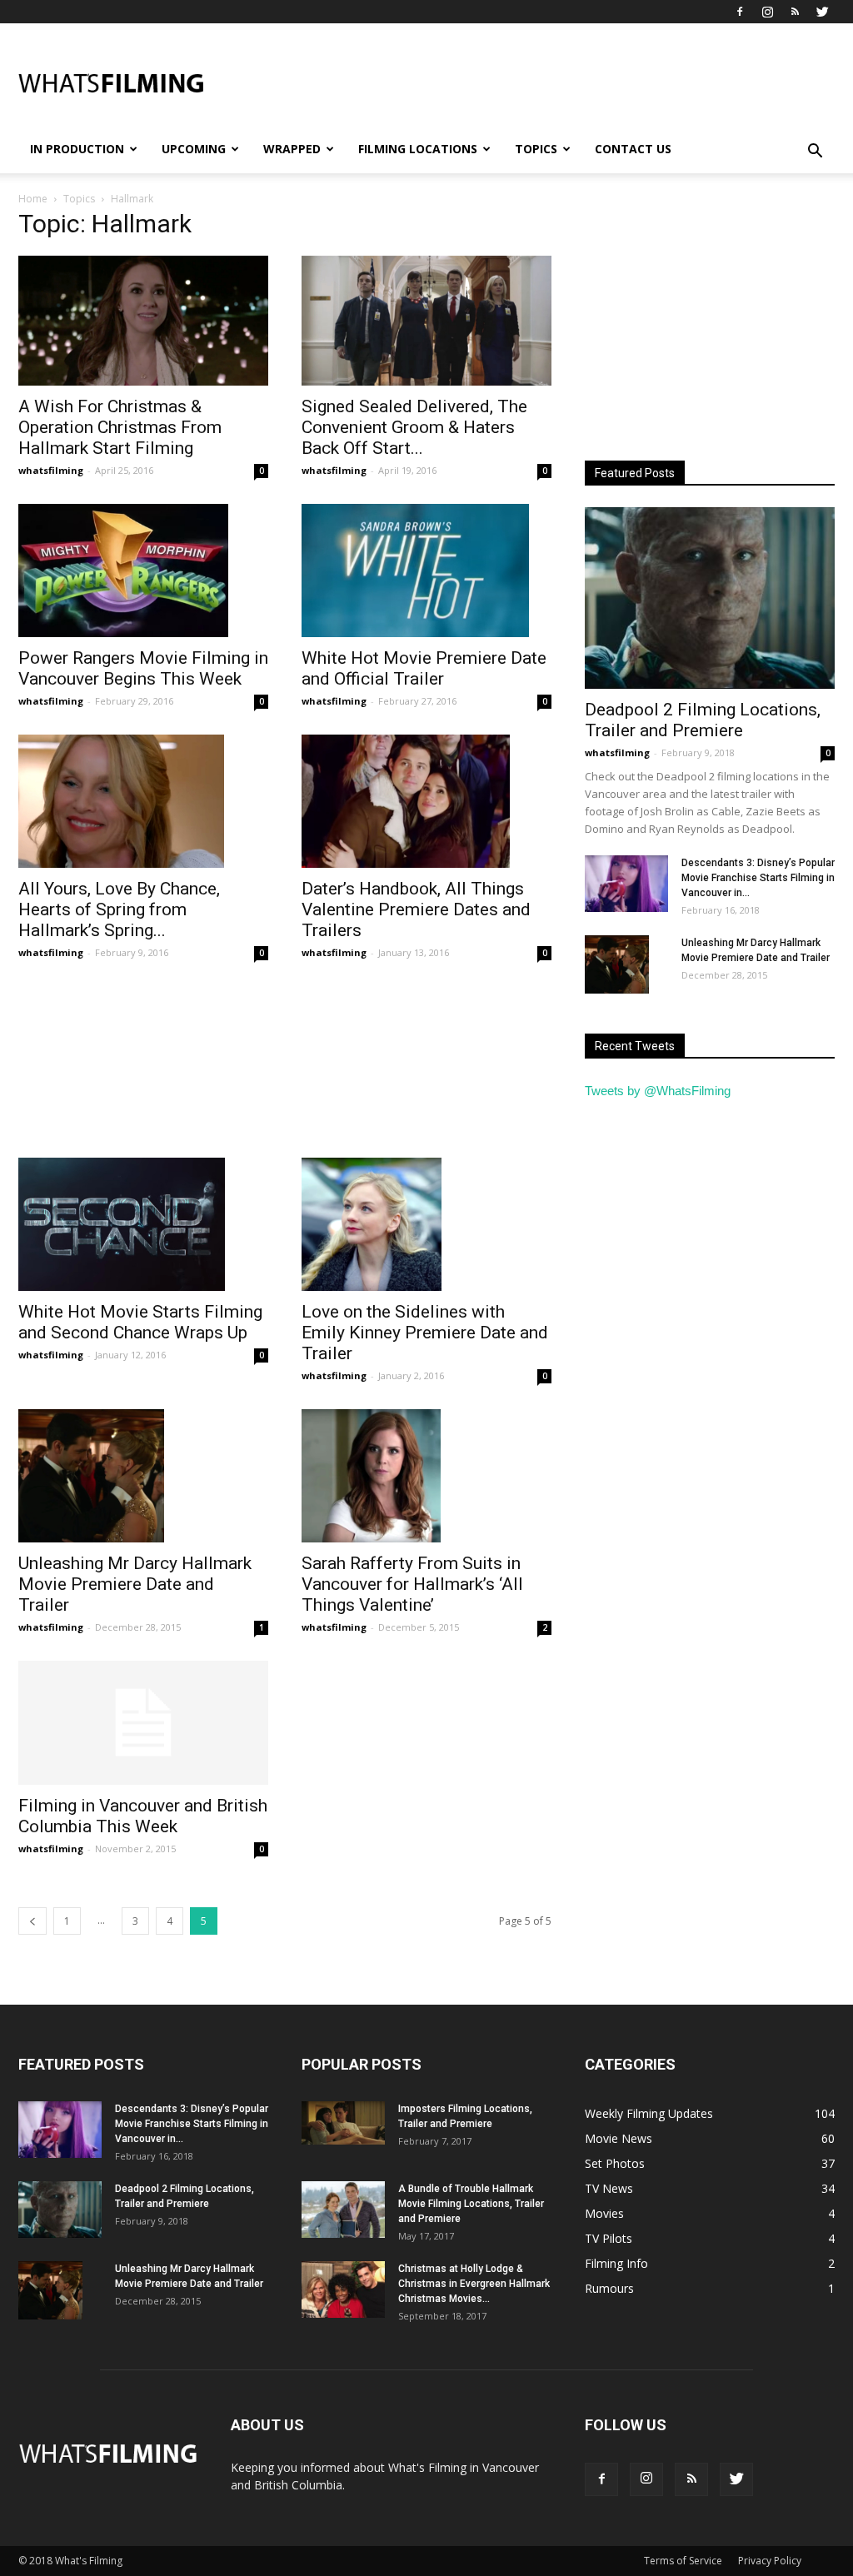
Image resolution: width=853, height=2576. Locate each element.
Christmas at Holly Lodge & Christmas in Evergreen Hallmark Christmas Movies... (474, 2284)
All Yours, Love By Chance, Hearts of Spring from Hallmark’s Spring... (119, 909)
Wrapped (292, 149)
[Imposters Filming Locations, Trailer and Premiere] (343, 2123)
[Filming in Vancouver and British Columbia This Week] (143, 1722)
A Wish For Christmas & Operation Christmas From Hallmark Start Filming (120, 427)
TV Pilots (609, 2238)
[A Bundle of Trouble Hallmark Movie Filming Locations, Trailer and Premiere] (343, 2210)
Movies (604, 2213)
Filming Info (616, 2263)
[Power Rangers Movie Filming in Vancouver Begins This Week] (143, 571)
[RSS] (795, 12)
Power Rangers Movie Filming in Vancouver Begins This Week (143, 668)
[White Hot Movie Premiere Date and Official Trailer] (426, 571)
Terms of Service (683, 2561)
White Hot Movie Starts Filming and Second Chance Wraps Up (140, 1322)
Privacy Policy (770, 2561)
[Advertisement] (531, 84)
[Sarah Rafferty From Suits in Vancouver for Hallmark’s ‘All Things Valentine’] (426, 1476)
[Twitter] (822, 12)
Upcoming (194, 149)
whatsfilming (51, 470)
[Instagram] (767, 12)
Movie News (619, 2138)
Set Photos (615, 2163)
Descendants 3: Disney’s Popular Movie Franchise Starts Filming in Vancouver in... (758, 878)
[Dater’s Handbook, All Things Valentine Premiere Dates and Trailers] (426, 801)
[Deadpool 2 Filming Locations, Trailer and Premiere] (710, 598)
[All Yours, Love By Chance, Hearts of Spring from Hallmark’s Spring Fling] (143, 801)
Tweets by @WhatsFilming (658, 1091)
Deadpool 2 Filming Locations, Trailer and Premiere (703, 720)
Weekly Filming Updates (649, 2113)
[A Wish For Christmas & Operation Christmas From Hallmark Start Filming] (143, 321)
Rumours (609, 2288)
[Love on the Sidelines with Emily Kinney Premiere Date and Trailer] (426, 1224)
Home (33, 199)
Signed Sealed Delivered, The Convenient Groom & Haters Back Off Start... (414, 427)
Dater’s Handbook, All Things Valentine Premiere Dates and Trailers (416, 909)
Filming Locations (418, 149)
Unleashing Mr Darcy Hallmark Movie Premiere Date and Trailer (135, 1584)
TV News (609, 2188)
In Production (77, 149)
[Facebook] (740, 12)
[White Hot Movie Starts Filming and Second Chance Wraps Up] (143, 1224)
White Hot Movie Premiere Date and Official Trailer (424, 668)
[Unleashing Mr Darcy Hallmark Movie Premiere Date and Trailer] (143, 1476)
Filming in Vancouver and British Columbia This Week (143, 1816)
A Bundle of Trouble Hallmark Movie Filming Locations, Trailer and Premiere (471, 2204)
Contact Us (633, 149)
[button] (815, 152)
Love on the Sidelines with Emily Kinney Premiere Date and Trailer (425, 1333)
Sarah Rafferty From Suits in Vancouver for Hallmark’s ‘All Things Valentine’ (412, 1584)
